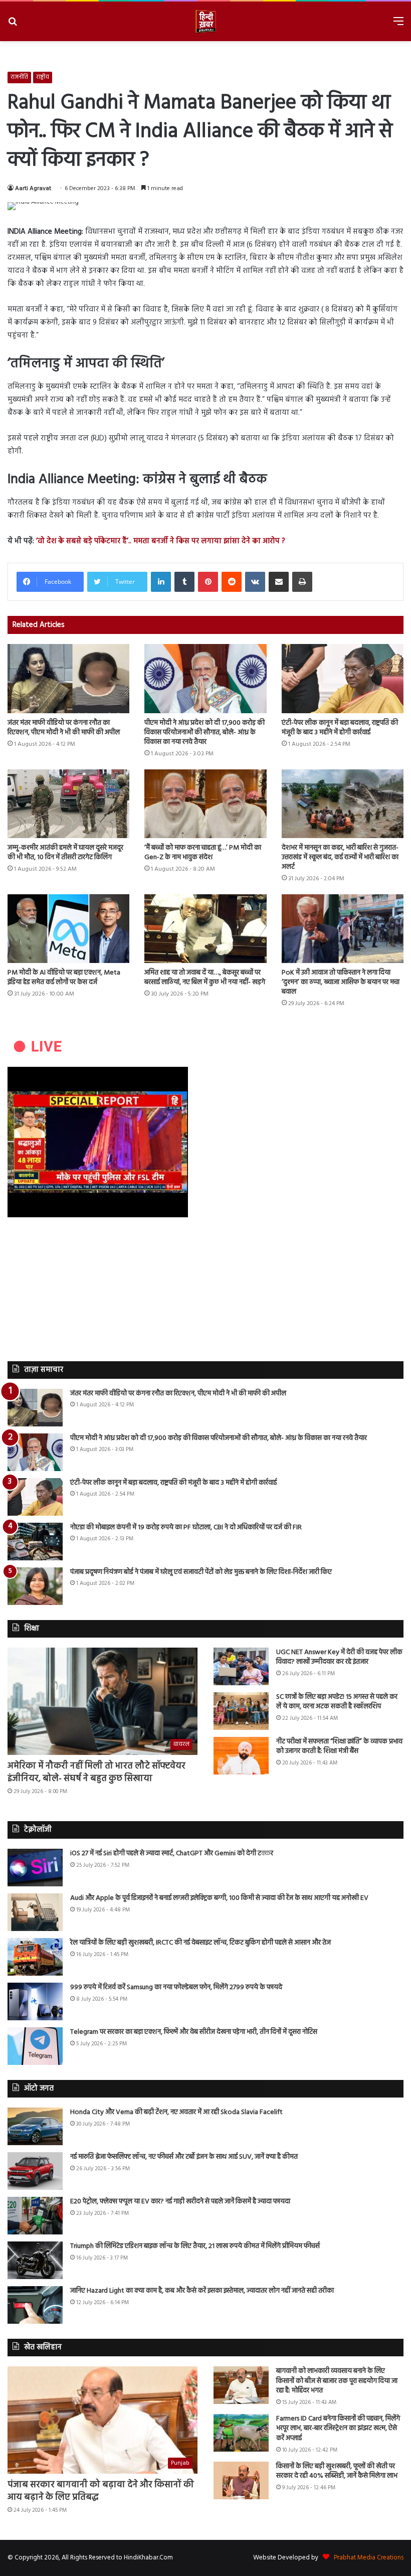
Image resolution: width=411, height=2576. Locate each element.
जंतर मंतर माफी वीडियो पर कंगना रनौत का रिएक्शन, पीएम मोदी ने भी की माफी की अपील (64, 728)
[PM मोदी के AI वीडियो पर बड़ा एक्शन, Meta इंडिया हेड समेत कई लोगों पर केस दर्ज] (68, 929)
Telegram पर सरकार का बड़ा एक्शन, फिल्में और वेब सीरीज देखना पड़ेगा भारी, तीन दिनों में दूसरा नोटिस (194, 2032)
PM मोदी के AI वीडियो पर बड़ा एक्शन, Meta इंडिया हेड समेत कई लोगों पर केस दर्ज (64, 978)
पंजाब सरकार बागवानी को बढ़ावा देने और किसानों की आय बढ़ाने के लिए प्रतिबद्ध (101, 2491)
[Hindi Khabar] (205, 21)
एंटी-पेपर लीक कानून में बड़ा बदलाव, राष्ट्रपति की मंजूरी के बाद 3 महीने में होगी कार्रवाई (340, 728)
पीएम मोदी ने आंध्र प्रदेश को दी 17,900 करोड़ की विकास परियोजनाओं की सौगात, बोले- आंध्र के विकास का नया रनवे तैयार (204, 733)
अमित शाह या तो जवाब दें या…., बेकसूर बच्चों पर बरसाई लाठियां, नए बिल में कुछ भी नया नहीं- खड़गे (205, 978)
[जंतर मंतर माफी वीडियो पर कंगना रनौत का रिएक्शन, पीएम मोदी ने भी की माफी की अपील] (68, 678)
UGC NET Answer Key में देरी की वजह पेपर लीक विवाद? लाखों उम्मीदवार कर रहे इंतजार (339, 1657)
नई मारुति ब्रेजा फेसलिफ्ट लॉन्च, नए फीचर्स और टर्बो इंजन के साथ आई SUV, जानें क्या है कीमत (184, 2157)
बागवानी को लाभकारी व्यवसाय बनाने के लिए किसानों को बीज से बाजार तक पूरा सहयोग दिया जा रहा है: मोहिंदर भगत (337, 2381)
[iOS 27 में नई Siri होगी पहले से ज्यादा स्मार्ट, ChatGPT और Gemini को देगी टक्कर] (35, 1868)
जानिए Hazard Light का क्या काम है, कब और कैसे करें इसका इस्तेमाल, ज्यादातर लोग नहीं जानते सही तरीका (202, 2291)
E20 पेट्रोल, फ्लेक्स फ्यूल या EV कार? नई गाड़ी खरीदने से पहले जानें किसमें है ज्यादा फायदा (180, 2202)
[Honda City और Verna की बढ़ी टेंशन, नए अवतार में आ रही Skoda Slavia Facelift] (35, 2126)
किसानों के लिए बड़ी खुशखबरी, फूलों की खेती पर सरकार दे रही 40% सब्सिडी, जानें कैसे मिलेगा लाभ (337, 2471)
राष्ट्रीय (43, 77)
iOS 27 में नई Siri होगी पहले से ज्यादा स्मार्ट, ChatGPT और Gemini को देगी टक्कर (172, 1854)
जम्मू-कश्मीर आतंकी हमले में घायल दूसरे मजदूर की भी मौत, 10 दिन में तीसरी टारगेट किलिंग (65, 853)
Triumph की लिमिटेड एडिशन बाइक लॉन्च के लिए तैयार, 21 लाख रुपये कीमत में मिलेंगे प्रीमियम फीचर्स (195, 2246)
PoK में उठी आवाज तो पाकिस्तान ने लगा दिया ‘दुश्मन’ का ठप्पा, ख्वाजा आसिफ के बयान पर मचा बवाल (341, 982)
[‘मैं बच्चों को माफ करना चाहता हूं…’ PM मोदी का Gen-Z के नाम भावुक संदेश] (205, 804)
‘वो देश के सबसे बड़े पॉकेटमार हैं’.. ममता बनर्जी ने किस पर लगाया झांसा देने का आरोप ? (161, 541)
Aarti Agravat (33, 189)
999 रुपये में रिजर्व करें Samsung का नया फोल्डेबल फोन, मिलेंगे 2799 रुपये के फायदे (176, 1987)
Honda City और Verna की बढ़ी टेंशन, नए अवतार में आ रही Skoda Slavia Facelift (176, 2112)
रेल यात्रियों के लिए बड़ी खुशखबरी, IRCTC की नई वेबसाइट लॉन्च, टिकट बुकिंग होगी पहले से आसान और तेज (200, 1943)
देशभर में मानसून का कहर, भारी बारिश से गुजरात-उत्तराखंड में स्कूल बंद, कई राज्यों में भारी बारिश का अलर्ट (340, 857)
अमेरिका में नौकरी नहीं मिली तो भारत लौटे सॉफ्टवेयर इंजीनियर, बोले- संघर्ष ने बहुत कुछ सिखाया (96, 1773)
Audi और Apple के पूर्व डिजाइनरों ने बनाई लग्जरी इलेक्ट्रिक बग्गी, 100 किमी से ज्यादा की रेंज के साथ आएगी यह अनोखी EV (219, 1898)
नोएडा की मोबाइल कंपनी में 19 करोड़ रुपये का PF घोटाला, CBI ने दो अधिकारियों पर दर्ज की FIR (186, 1527)
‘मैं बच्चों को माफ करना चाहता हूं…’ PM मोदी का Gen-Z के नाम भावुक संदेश (203, 853)
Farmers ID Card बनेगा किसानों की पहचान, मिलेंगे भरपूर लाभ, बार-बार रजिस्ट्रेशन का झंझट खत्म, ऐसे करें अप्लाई (338, 2429)
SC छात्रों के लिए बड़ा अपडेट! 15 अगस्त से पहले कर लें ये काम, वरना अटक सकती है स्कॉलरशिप (337, 1702)
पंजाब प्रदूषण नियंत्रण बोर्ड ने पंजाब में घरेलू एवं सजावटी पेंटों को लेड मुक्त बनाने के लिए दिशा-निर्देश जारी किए (201, 1572)
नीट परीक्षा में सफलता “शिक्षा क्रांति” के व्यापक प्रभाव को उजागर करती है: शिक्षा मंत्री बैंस (339, 1747)
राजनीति (19, 77)
